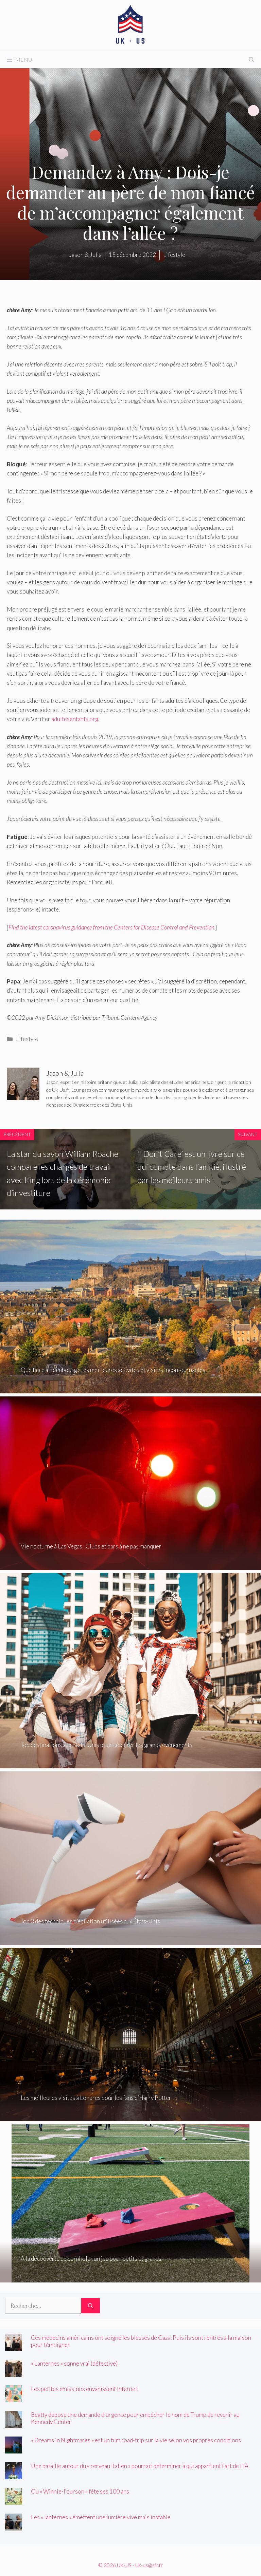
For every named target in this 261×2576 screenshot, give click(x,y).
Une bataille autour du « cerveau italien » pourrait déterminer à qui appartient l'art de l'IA (140, 2466)
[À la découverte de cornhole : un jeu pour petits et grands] (130, 2278)
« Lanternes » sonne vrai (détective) (74, 2363)
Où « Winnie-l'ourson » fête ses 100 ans (80, 2491)
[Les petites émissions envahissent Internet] (14, 2398)
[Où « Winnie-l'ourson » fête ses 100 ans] (14, 2500)
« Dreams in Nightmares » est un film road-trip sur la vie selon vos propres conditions (136, 2440)
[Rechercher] (91, 2306)
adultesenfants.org (75, 719)
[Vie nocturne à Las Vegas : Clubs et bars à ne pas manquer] (130, 1566)
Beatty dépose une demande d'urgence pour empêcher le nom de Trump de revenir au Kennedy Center (135, 2418)
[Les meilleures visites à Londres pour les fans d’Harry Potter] (130, 2117)
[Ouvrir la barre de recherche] (251, 60)
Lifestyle (27, 1039)
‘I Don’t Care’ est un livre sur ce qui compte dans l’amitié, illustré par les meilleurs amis (192, 1167)
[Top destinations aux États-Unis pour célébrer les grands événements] (130, 1764)
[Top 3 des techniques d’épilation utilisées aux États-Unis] (130, 1941)
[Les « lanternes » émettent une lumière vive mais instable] (14, 2526)
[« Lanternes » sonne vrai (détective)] (14, 2372)
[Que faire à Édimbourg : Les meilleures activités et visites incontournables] (130, 1389)
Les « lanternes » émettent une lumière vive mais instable (101, 2517)
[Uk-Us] (130, 25)
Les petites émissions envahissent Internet (84, 2389)
